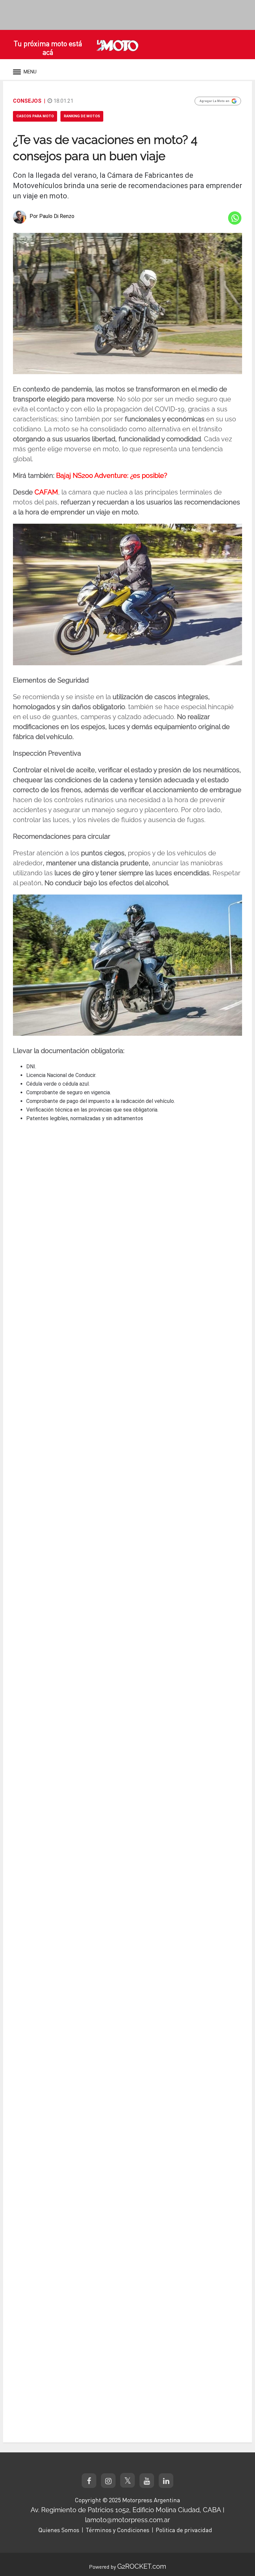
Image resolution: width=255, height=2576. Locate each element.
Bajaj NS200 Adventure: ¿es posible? (112, 476)
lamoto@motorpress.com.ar (127, 2520)
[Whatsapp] (235, 218)
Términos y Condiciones (118, 2530)
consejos (27, 101)
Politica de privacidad (184, 2530)
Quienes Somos (59, 2530)
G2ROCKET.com (142, 2566)
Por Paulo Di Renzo (52, 216)
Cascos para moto (35, 116)
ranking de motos (82, 116)
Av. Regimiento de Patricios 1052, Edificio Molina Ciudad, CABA (126, 2510)
